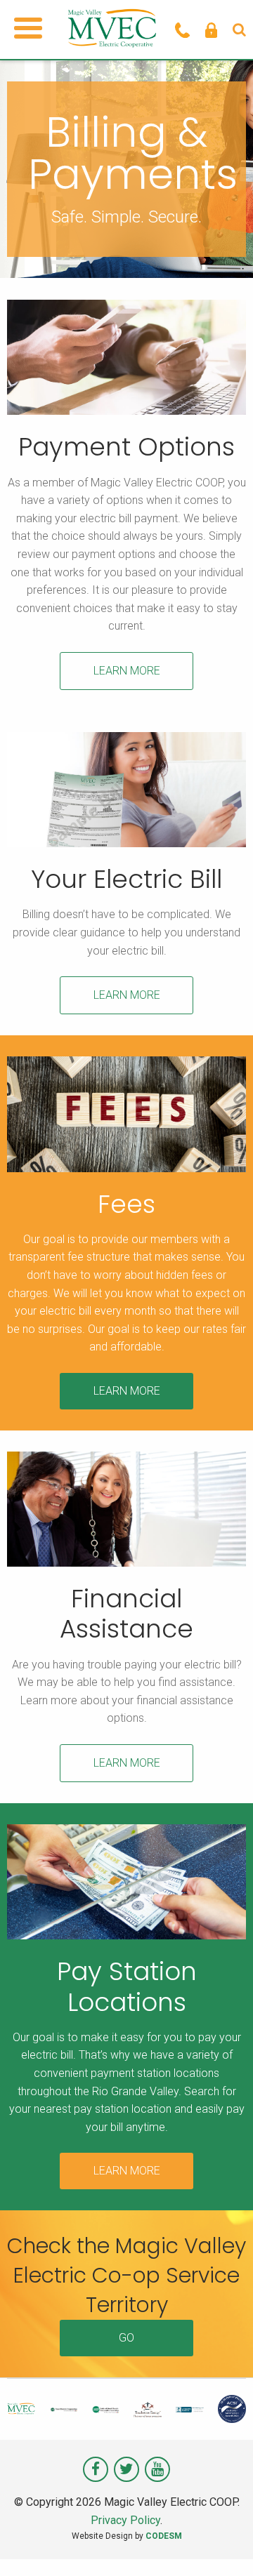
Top (237, 2557)
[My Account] (211, 29)
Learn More (127, 671)
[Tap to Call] (182, 29)
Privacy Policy (125, 2520)
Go (126, 2338)
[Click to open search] (239, 29)
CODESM (164, 2536)
